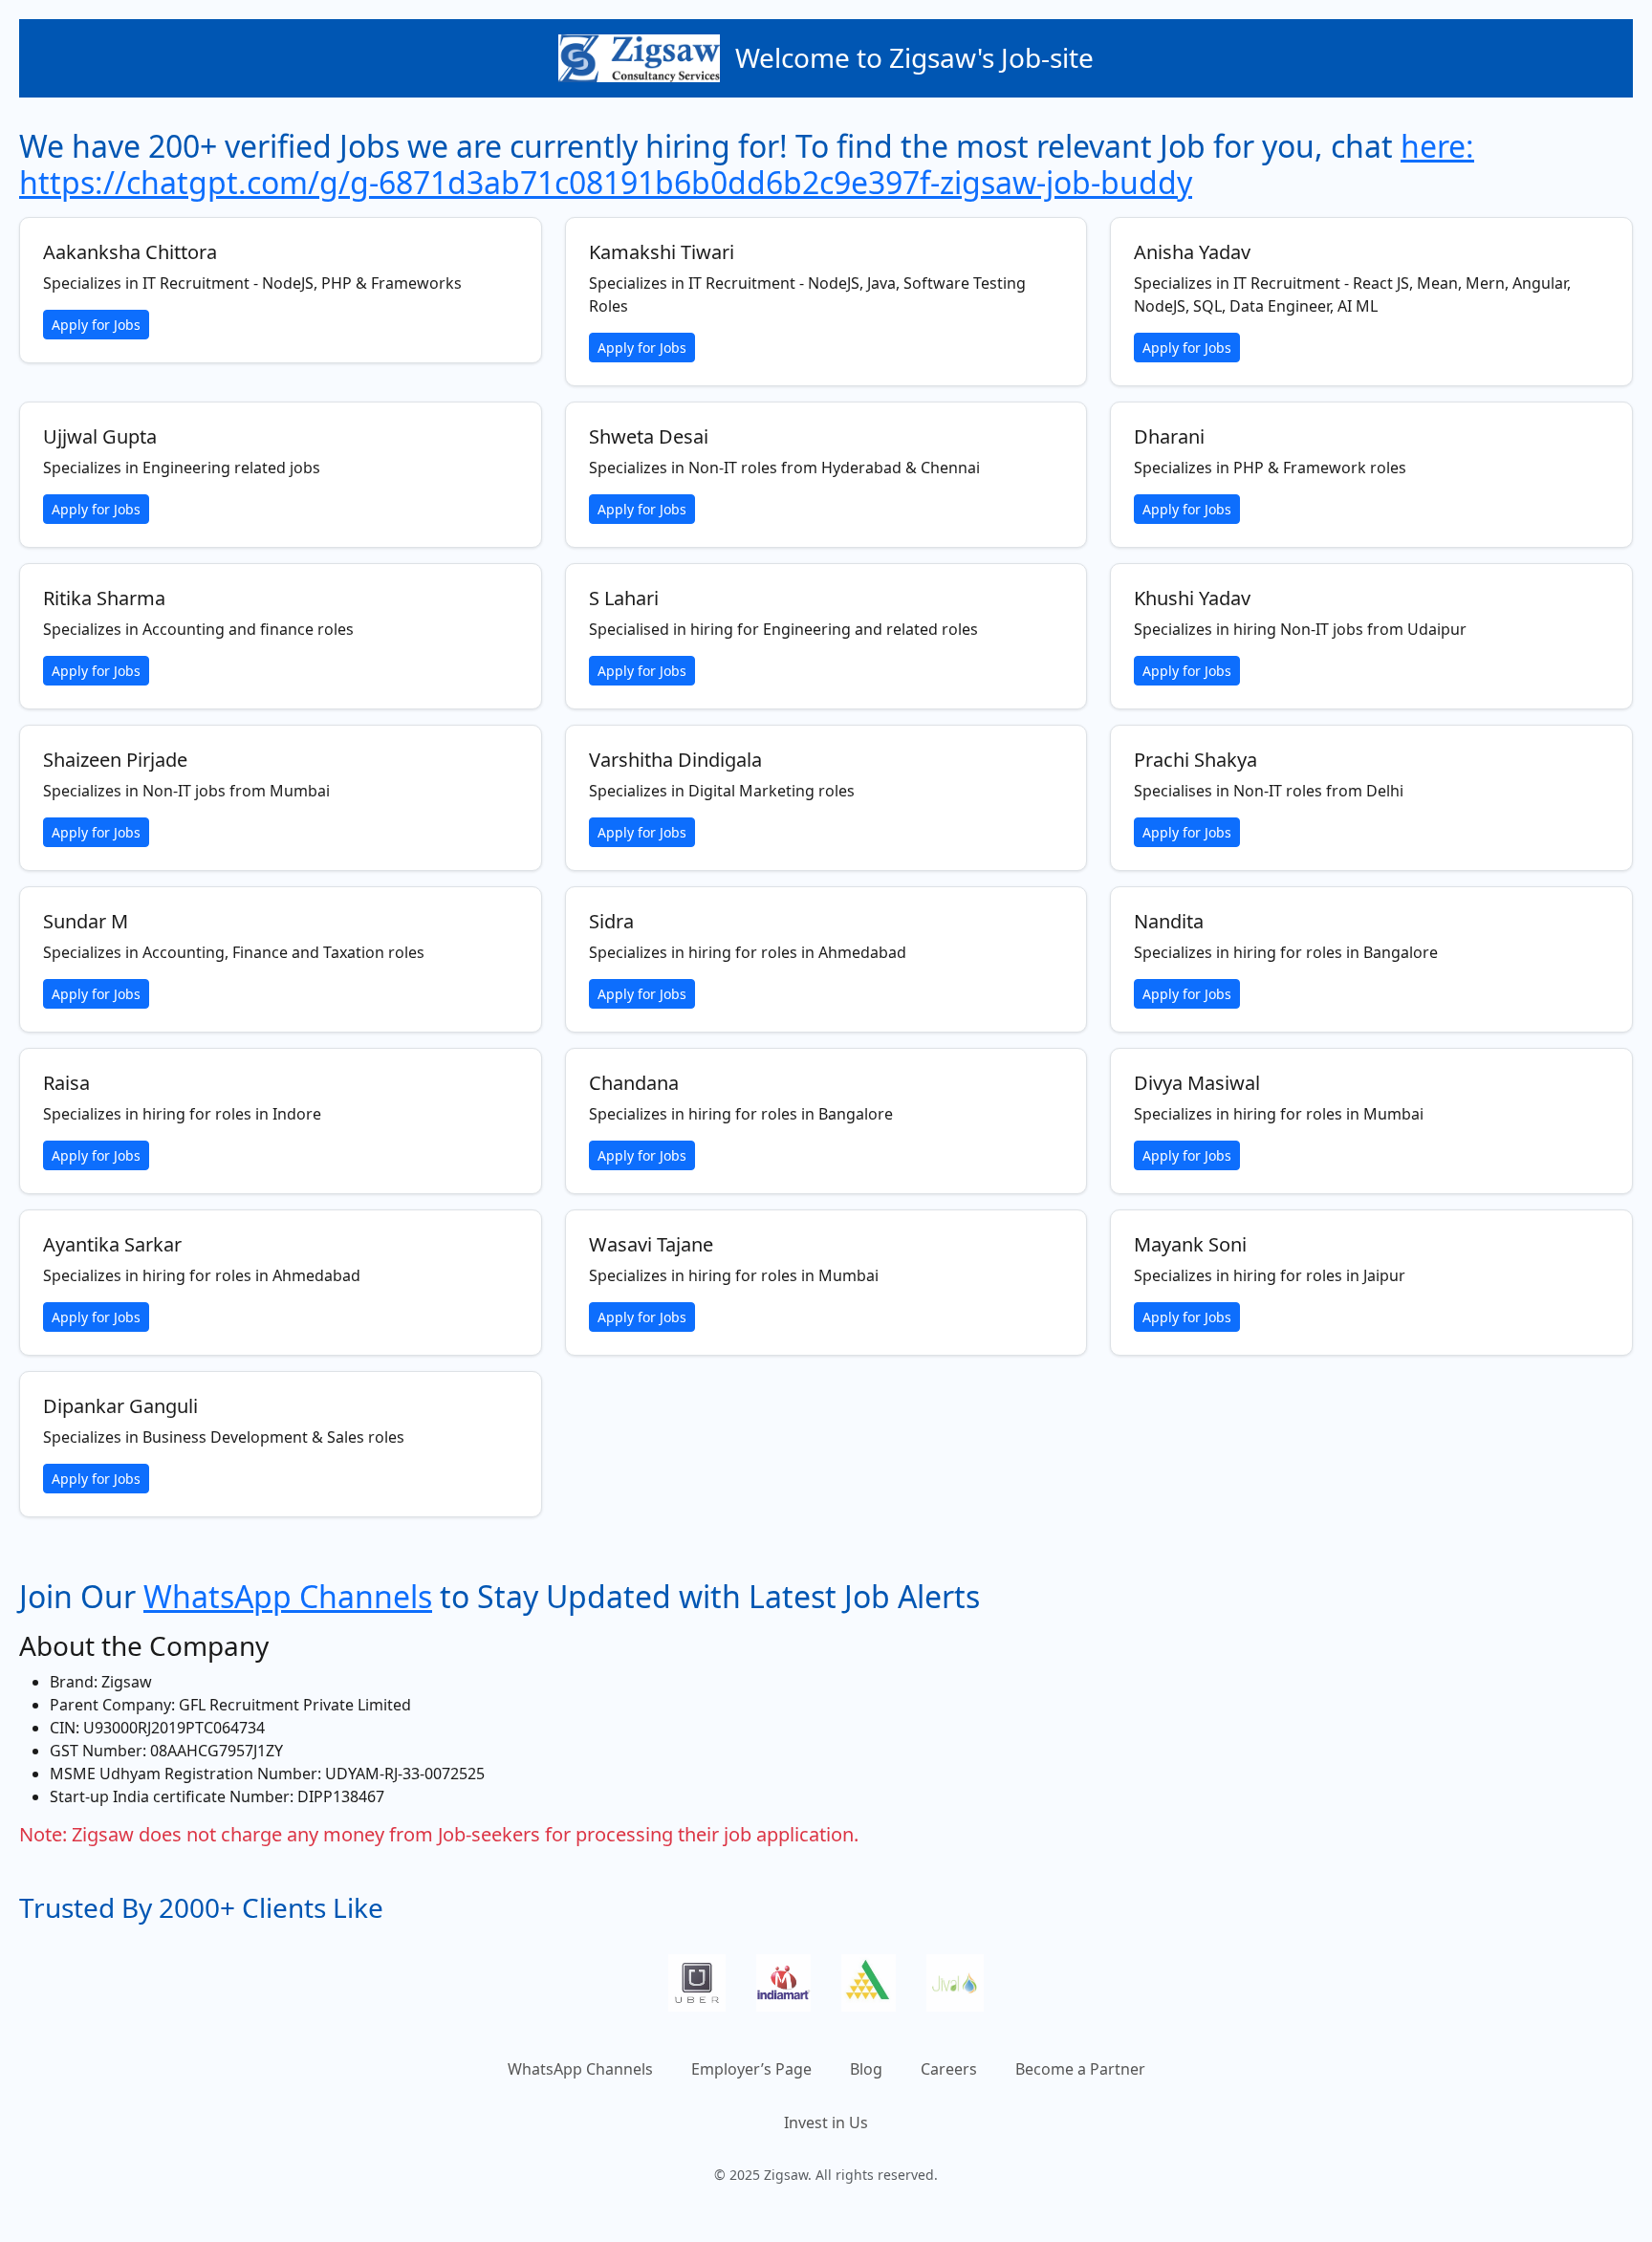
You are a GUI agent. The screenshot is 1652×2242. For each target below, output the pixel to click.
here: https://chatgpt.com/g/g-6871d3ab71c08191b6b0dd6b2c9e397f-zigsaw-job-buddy (747, 164)
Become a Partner (1080, 2069)
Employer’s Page (751, 2069)
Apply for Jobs (96, 325)
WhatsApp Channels (288, 1596)
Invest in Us (826, 2122)
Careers (949, 2069)
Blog (866, 2069)
